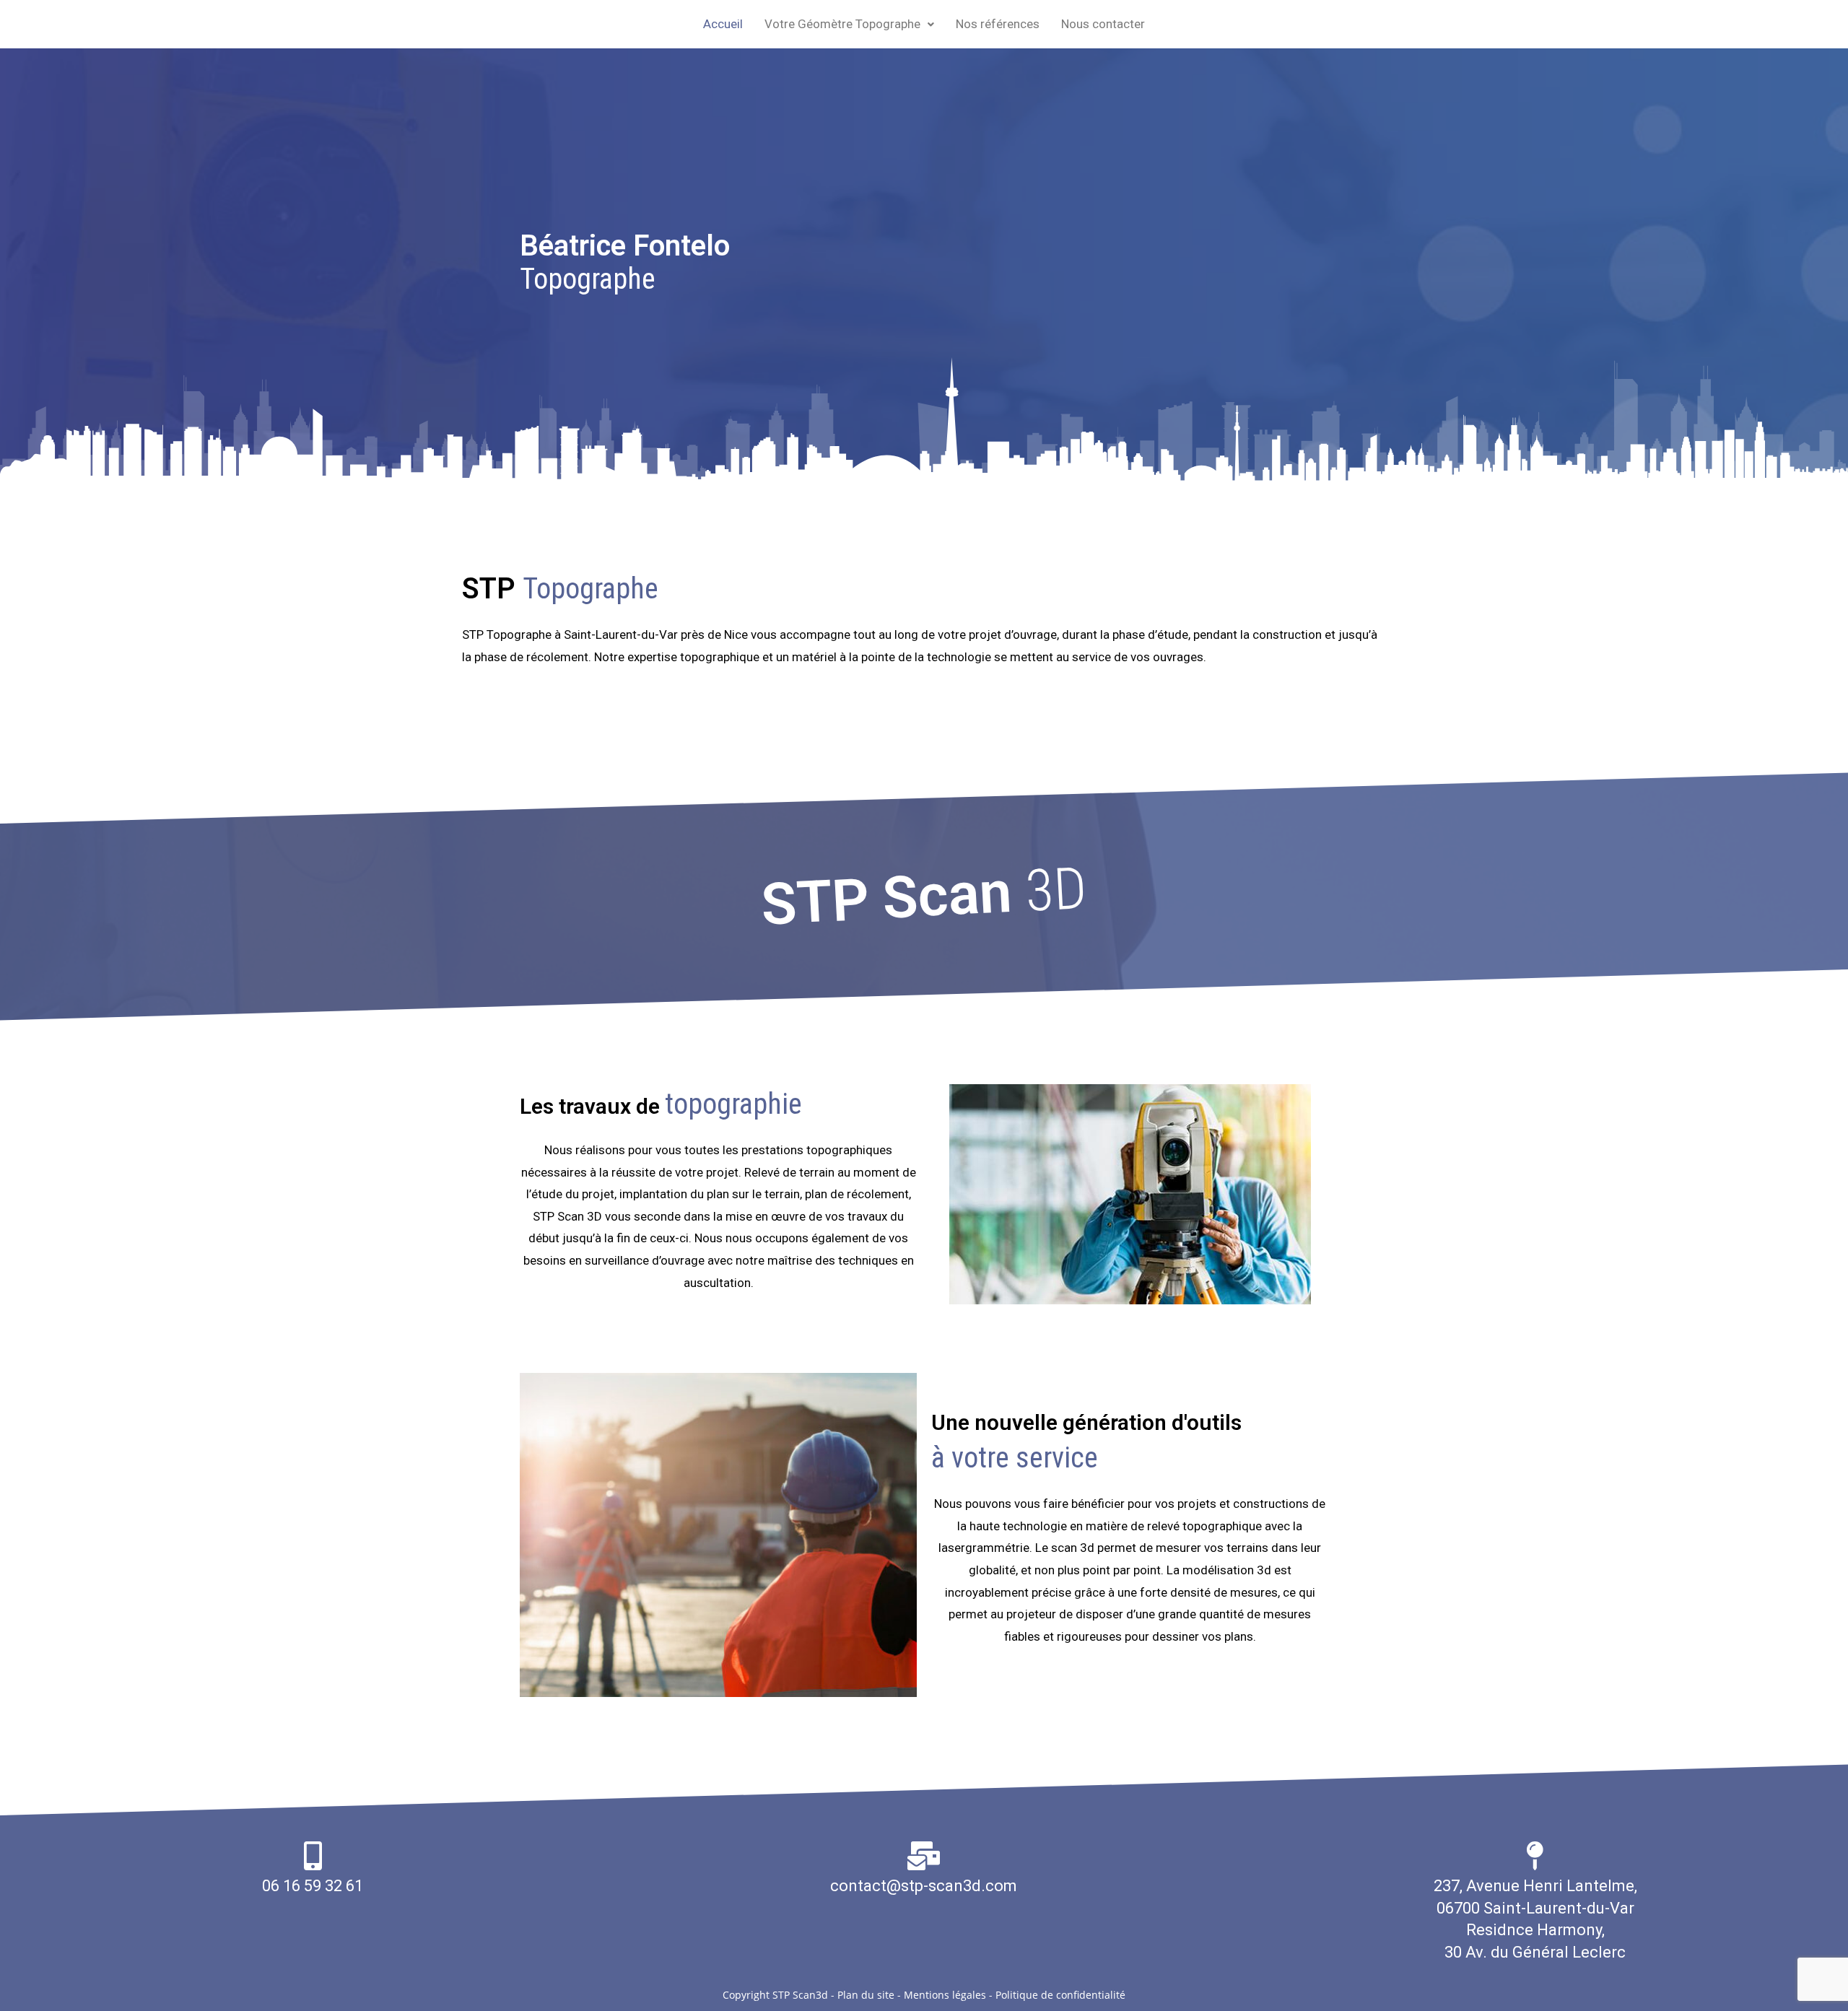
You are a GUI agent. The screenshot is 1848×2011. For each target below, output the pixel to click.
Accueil (723, 24)
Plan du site (866, 1995)
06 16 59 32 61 (313, 1886)
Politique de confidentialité (1060, 1995)
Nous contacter (1103, 24)
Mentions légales (945, 1995)
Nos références (998, 24)
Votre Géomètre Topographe (842, 24)
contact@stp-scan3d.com (924, 1886)
